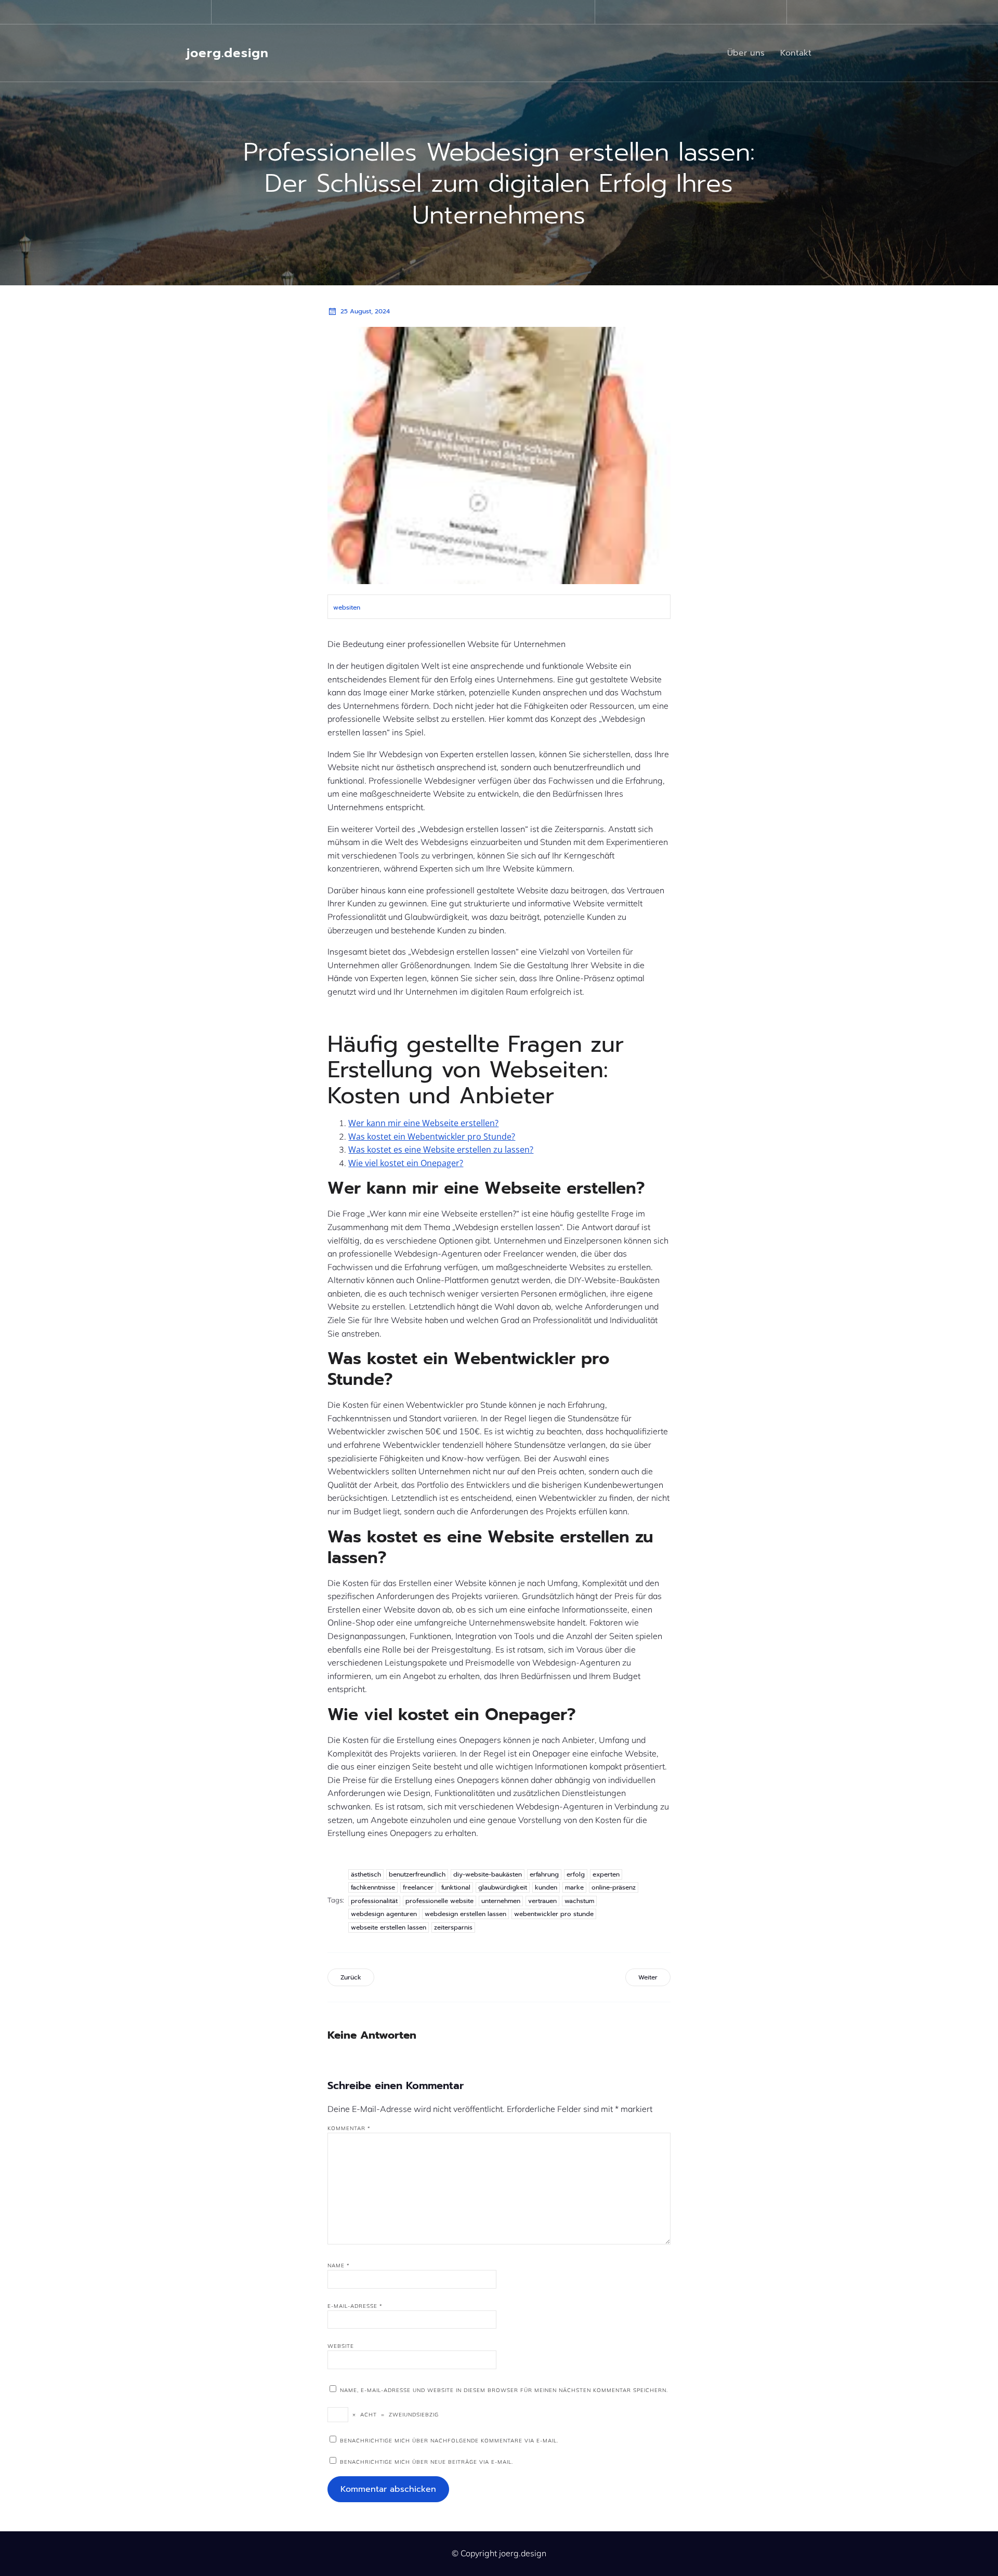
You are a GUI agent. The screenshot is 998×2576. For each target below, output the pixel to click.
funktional (456, 1887)
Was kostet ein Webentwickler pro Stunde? (432, 1137)
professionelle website (439, 1901)
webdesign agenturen (384, 1914)
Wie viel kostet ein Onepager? (406, 1163)
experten (606, 1874)
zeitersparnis (453, 1927)
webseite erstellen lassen (389, 1927)
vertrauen (542, 1901)
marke (574, 1887)
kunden (546, 1887)
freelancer (418, 1887)
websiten (347, 607)
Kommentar (349, 2128)
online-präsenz (614, 1887)
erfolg (576, 1874)
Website (341, 2346)
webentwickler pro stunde (554, 1914)
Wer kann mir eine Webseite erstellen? (423, 1123)
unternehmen (501, 1901)
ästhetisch (366, 1874)
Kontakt (796, 53)
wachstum (579, 1901)
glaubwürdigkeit (503, 1887)
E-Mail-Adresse (355, 2306)
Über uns (746, 53)
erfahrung (544, 1874)
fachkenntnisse (373, 1887)
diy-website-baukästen (488, 1874)
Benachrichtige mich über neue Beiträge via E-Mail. (426, 2462)
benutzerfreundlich (417, 1874)
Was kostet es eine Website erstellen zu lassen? (441, 1150)
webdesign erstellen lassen (465, 1914)
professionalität (374, 1901)
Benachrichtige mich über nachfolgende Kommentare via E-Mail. (449, 2441)
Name (339, 2265)
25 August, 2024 (365, 311)
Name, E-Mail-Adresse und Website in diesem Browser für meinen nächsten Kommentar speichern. (504, 2390)
